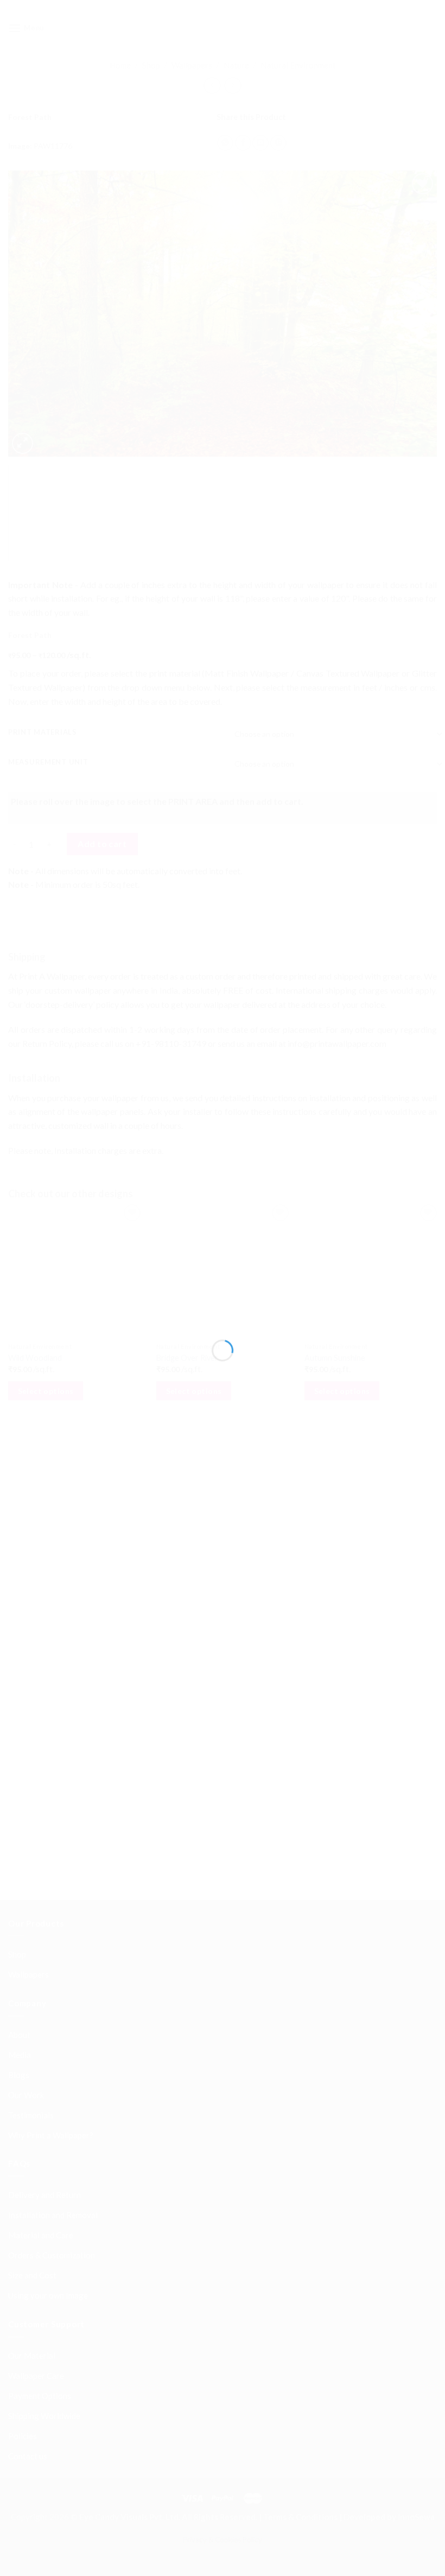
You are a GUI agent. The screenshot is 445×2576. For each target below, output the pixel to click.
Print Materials (43, 756)
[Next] (415, 321)
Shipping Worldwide (44, 2231)
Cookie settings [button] (44, 2551)
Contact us (28, 2271)
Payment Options (40, 2211)
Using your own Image (48, 2110)
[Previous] (30, 321)
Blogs (19, 1890)
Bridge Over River (186, 1516)
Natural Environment (298, 65)
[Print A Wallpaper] (223, 28)
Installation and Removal (53, 2030)
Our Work (26, 1910)
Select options (46, 1548)
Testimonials (31, 1930)
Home (120, 65)
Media (20, 1870)
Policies (23, 2251)
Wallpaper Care (36, 2190)
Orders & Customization (52, 2070)
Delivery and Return (44, 2010)
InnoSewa (416, 2332)
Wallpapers (192, 65)
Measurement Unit (48, 786)
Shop (151, 65)
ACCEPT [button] (100, 2551)
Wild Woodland (35, 1516)
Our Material (32, 2170)
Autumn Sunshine (332, 1516)
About (19, 1849)
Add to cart (102, 985)
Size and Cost (32, 2090)
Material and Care (41, 2050)
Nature (236, 65)
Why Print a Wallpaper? (51, 1950)
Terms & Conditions (300, 2332)
